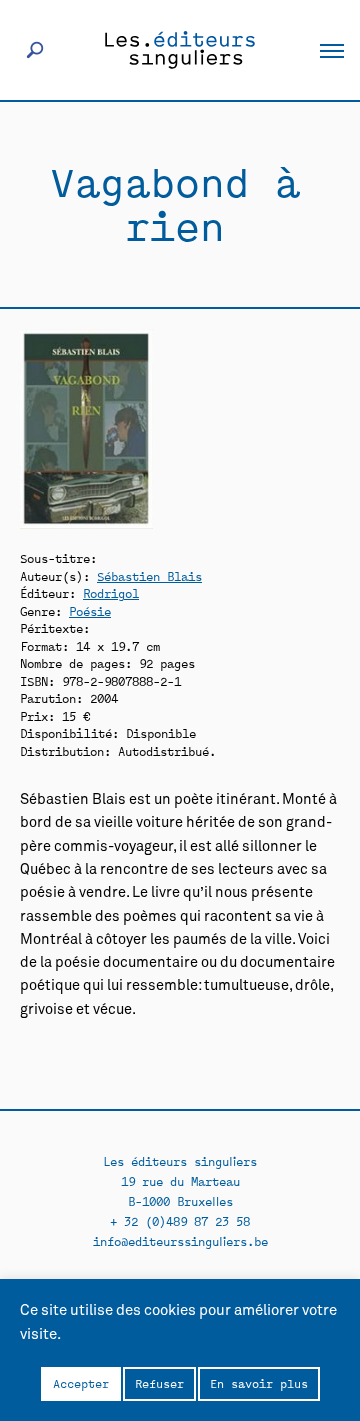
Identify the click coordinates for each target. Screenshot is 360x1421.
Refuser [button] (159, 1383)
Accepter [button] (81, 1383)
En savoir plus (259, 1383)
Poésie (90, 610)
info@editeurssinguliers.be (180, 1240)
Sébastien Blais (149, 575)
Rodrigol (111, 592)
